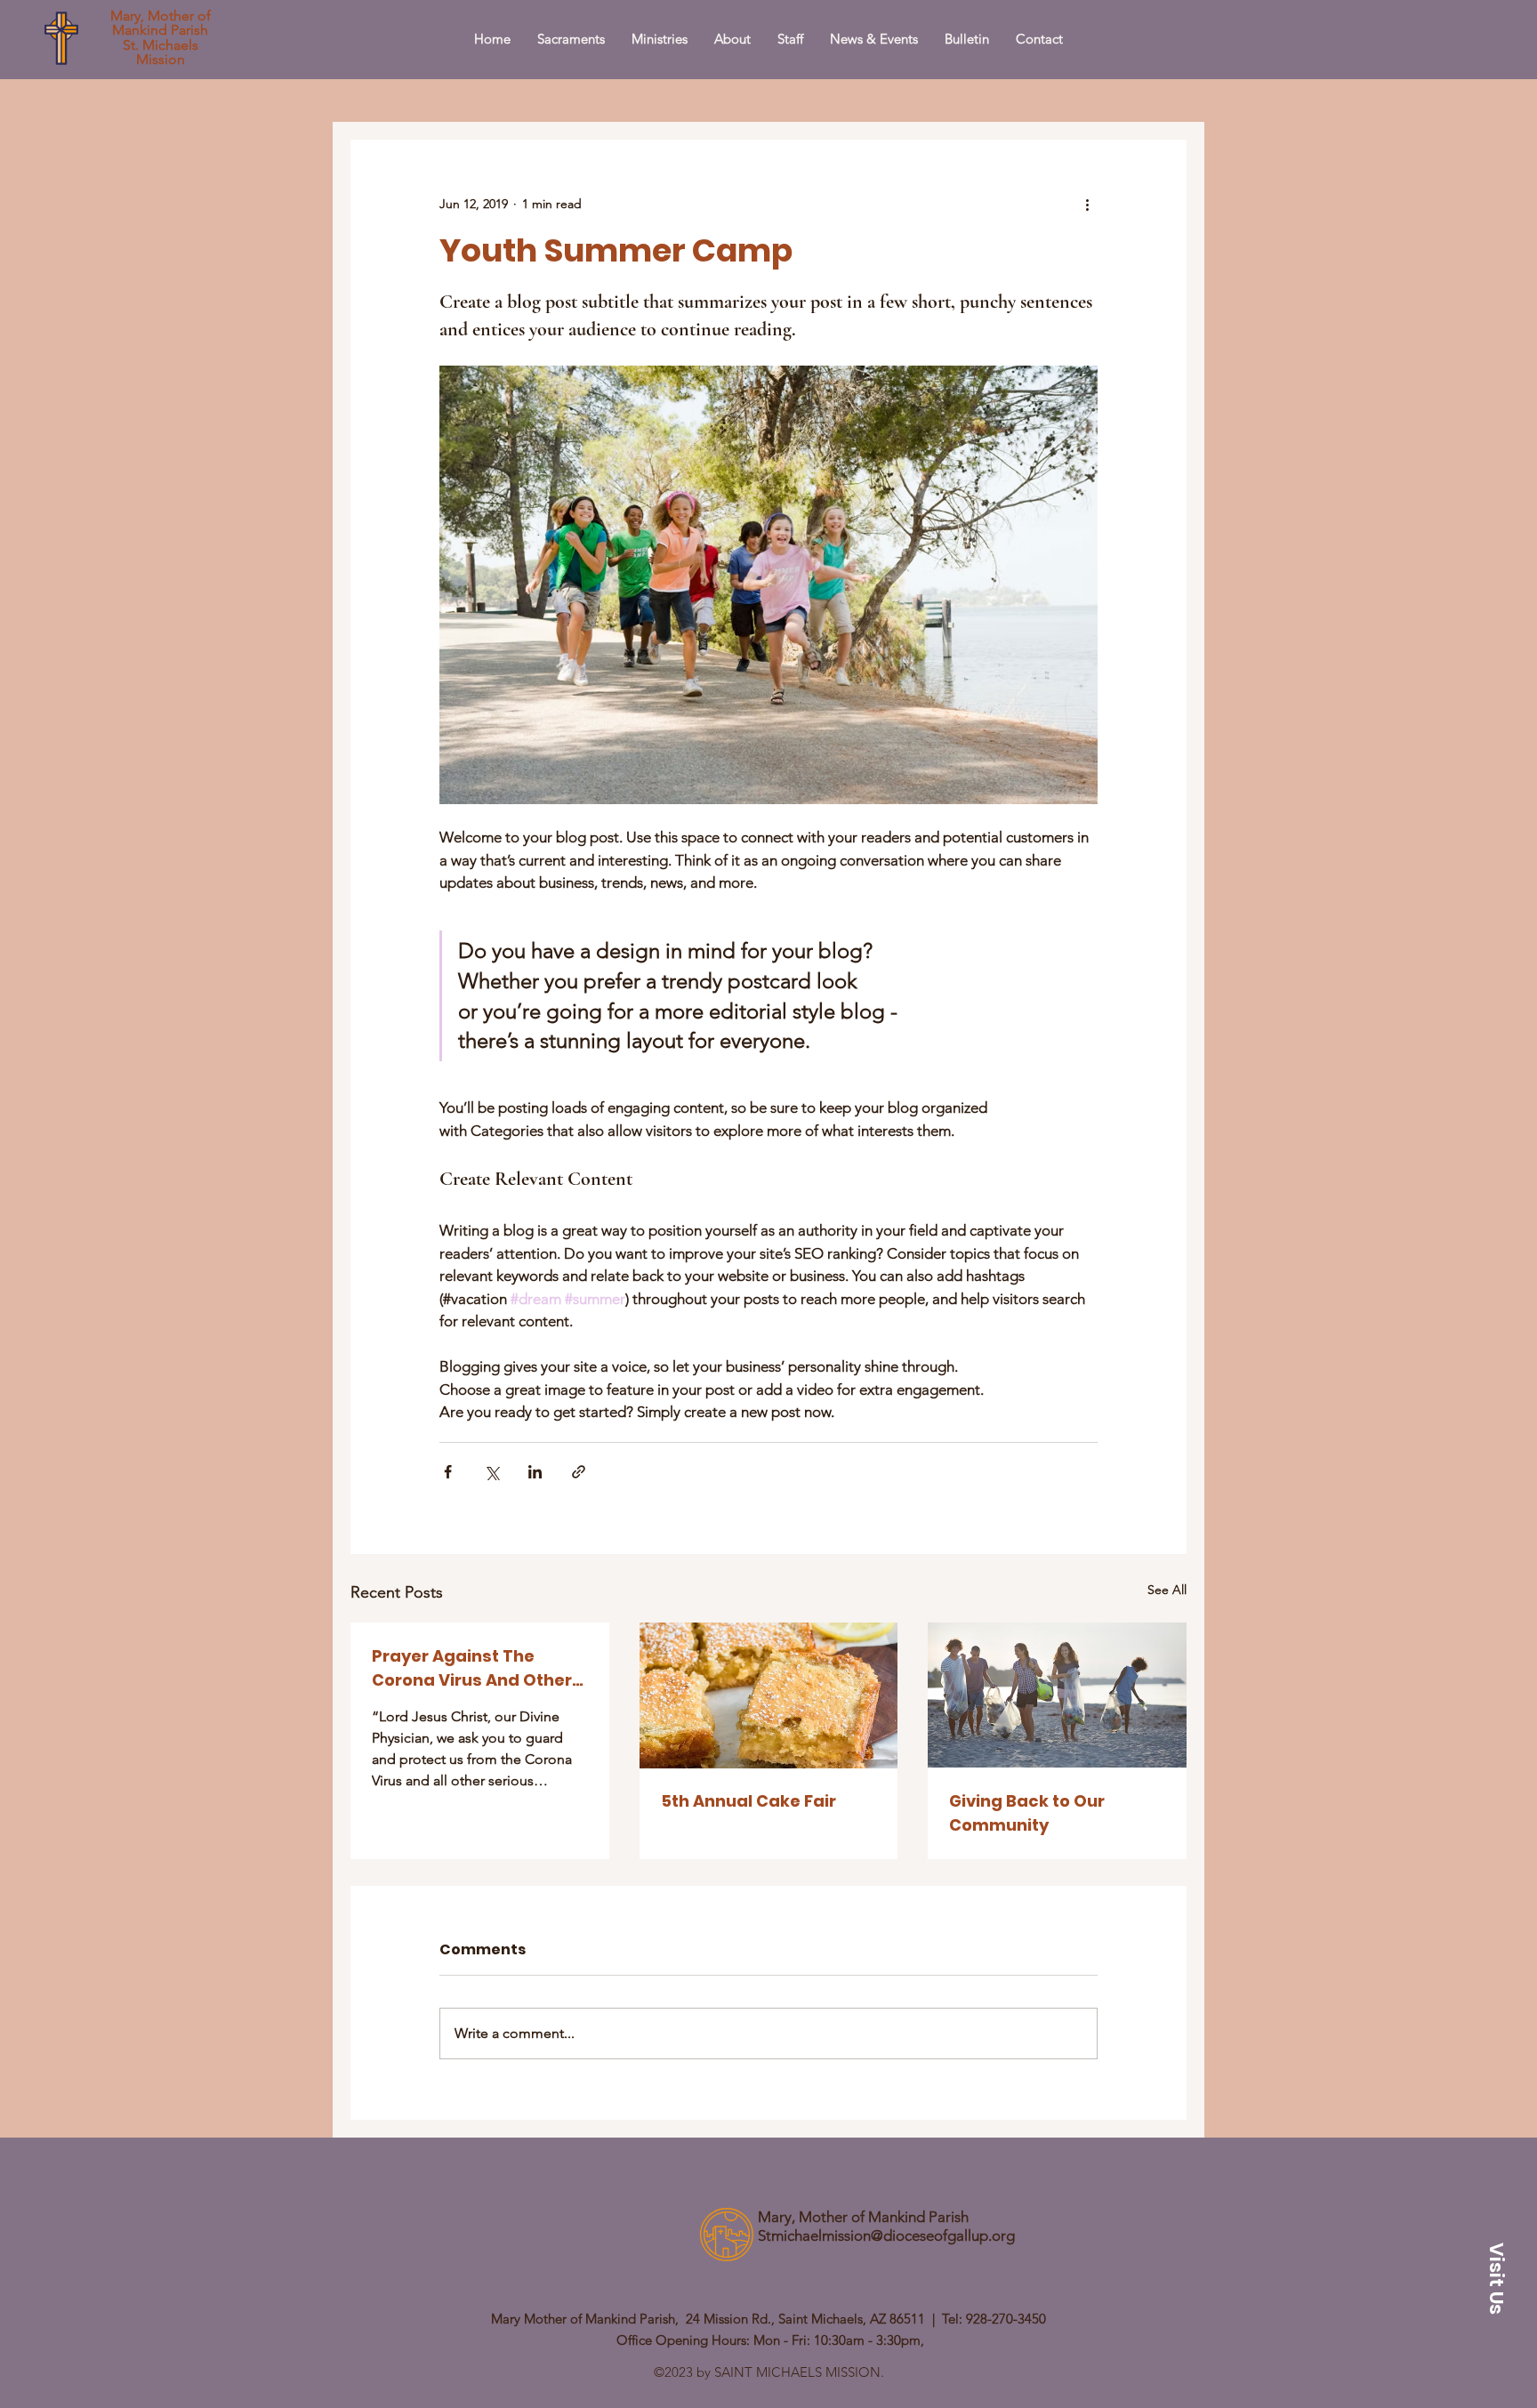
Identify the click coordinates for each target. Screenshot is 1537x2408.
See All (1167, 1590)
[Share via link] (579, 1472)
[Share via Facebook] (448, 1472)
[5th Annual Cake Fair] (769, 1695)
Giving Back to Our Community (1027, 1813)
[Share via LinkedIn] (535, 1472)
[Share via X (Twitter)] (491, 1472)
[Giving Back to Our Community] (1057, 1695)
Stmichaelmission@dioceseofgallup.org (886, 2235)
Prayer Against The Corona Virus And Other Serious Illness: (472, 1668)
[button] (1496, 2279)
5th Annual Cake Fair (748, 1801)
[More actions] (1087, 204)
